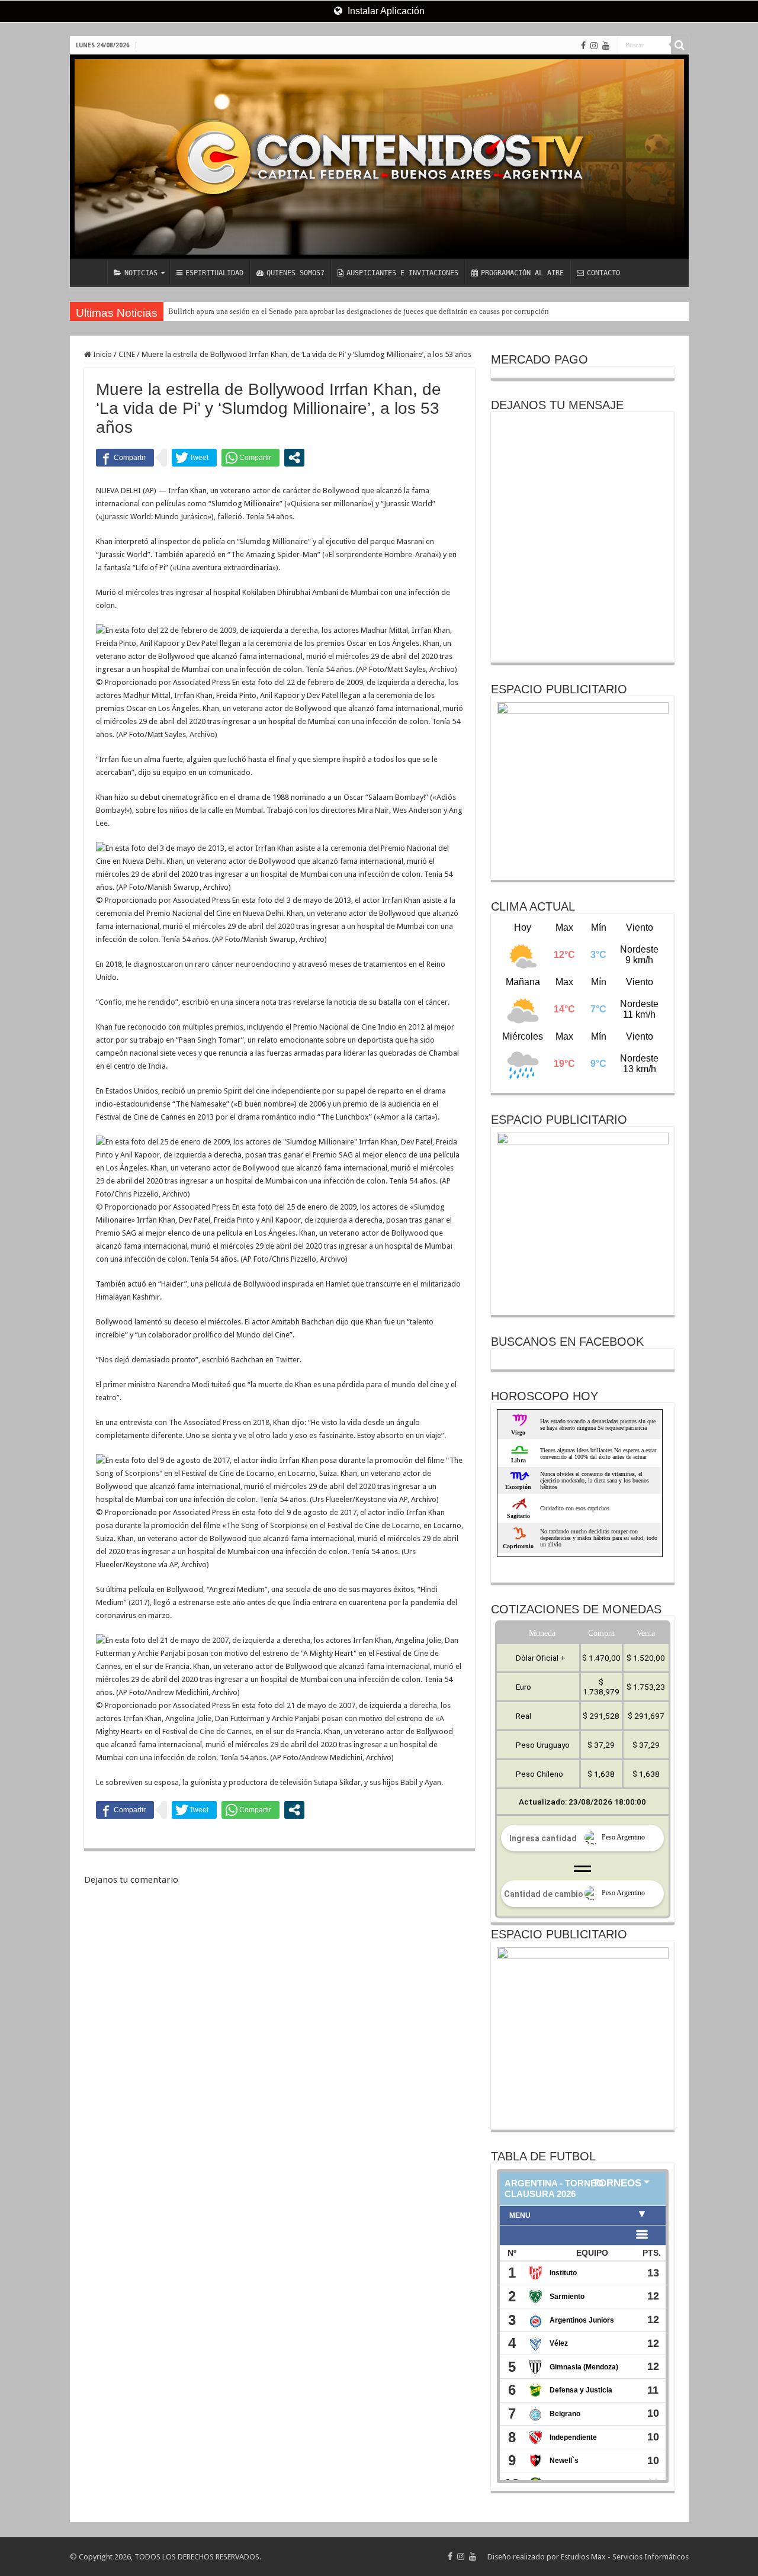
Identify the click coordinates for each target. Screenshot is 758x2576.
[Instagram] (594, 46)
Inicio (102, 354)
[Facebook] (583, 46)
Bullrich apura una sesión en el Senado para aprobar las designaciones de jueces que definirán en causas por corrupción (359, 311)
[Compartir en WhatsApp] (250, 458)
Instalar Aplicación (385, 11)
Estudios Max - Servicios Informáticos (625, 2557)
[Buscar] (680, 45)
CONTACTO (603, 273)
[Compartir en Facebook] (125, 458)
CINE (127, 354)
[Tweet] (194, 458)
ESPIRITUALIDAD (214, 273)
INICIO (91, 272)
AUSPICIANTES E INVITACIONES (402, 273)
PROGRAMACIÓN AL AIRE (522, 273)
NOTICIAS (141, 273)
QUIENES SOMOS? (296, 273)
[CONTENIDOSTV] (379, 157)
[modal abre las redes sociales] (294, 458)
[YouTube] (606, 46)
